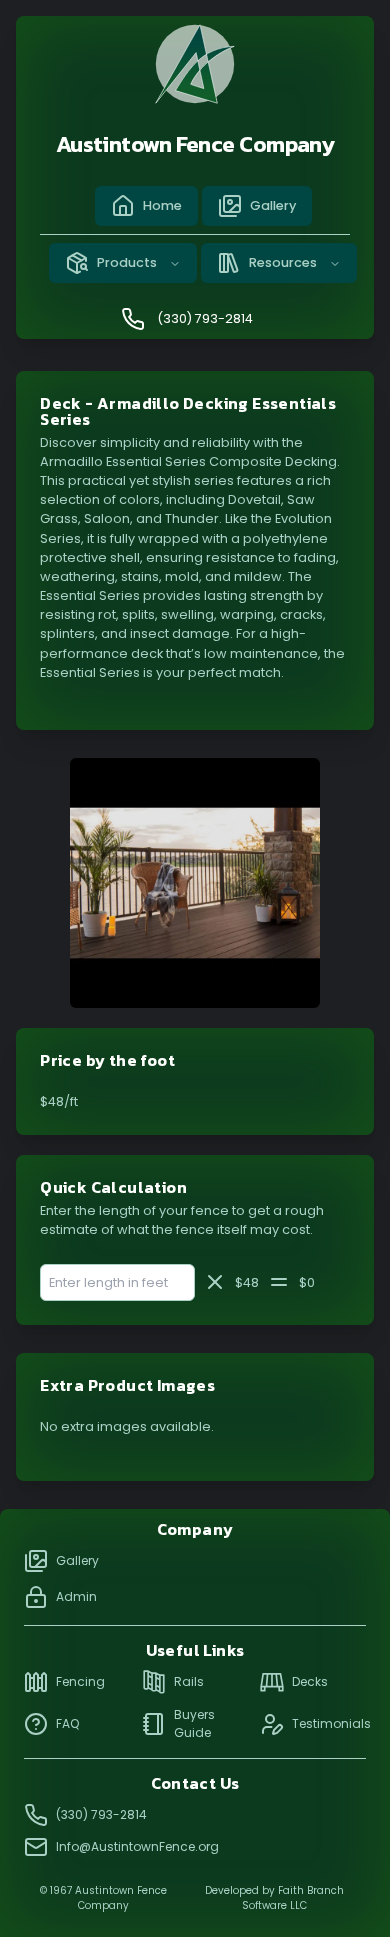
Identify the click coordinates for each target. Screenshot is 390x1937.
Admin (76, 1596)
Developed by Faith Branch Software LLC (274, 1898)
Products (127, 262)
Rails (189, 1681)
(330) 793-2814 (205, 318)
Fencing (80, 1681)
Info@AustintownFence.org (137, 1846)
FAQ (67, 1723)
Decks (310, 1681)
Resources (283, 262)
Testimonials (329, 1723)
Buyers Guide (194, 1723)
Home (162, 205)
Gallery (273, 205)
